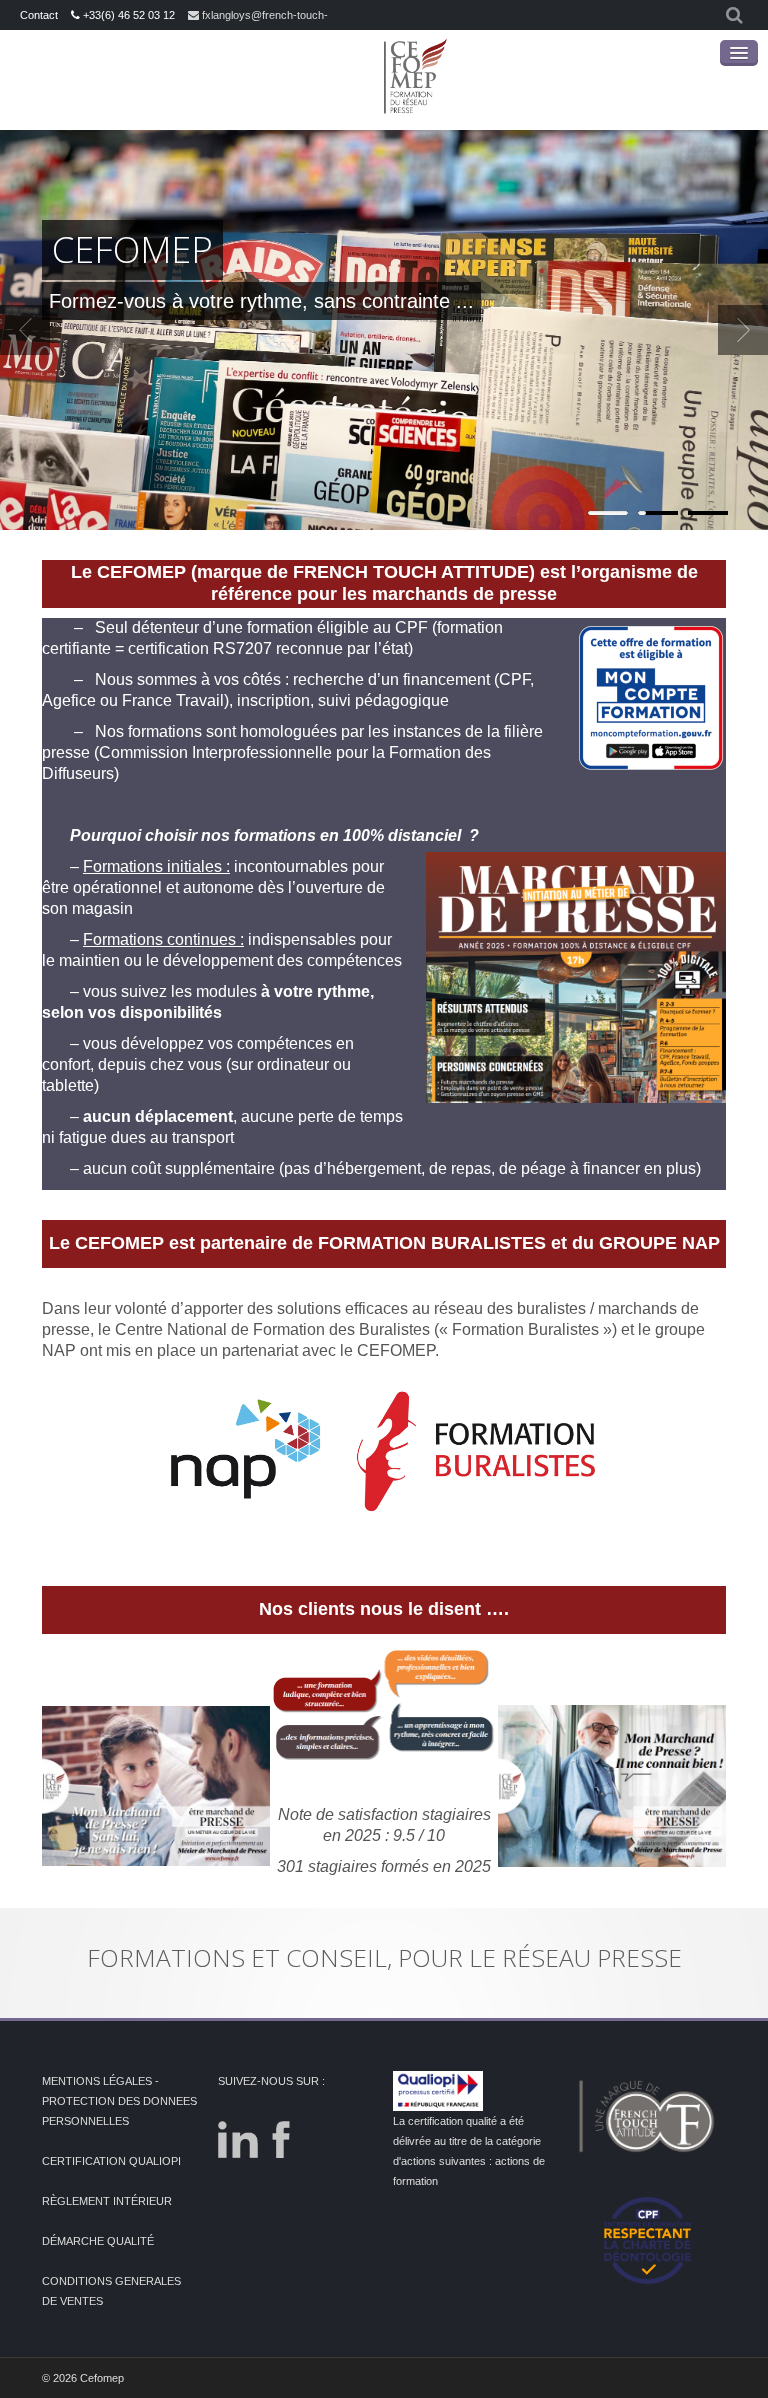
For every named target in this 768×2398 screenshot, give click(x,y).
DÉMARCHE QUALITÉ (98, 2241)
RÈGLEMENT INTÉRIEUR (107, 2201)
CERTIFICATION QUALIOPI (111, 2161)
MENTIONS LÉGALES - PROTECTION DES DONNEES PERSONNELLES (119, 2101)
